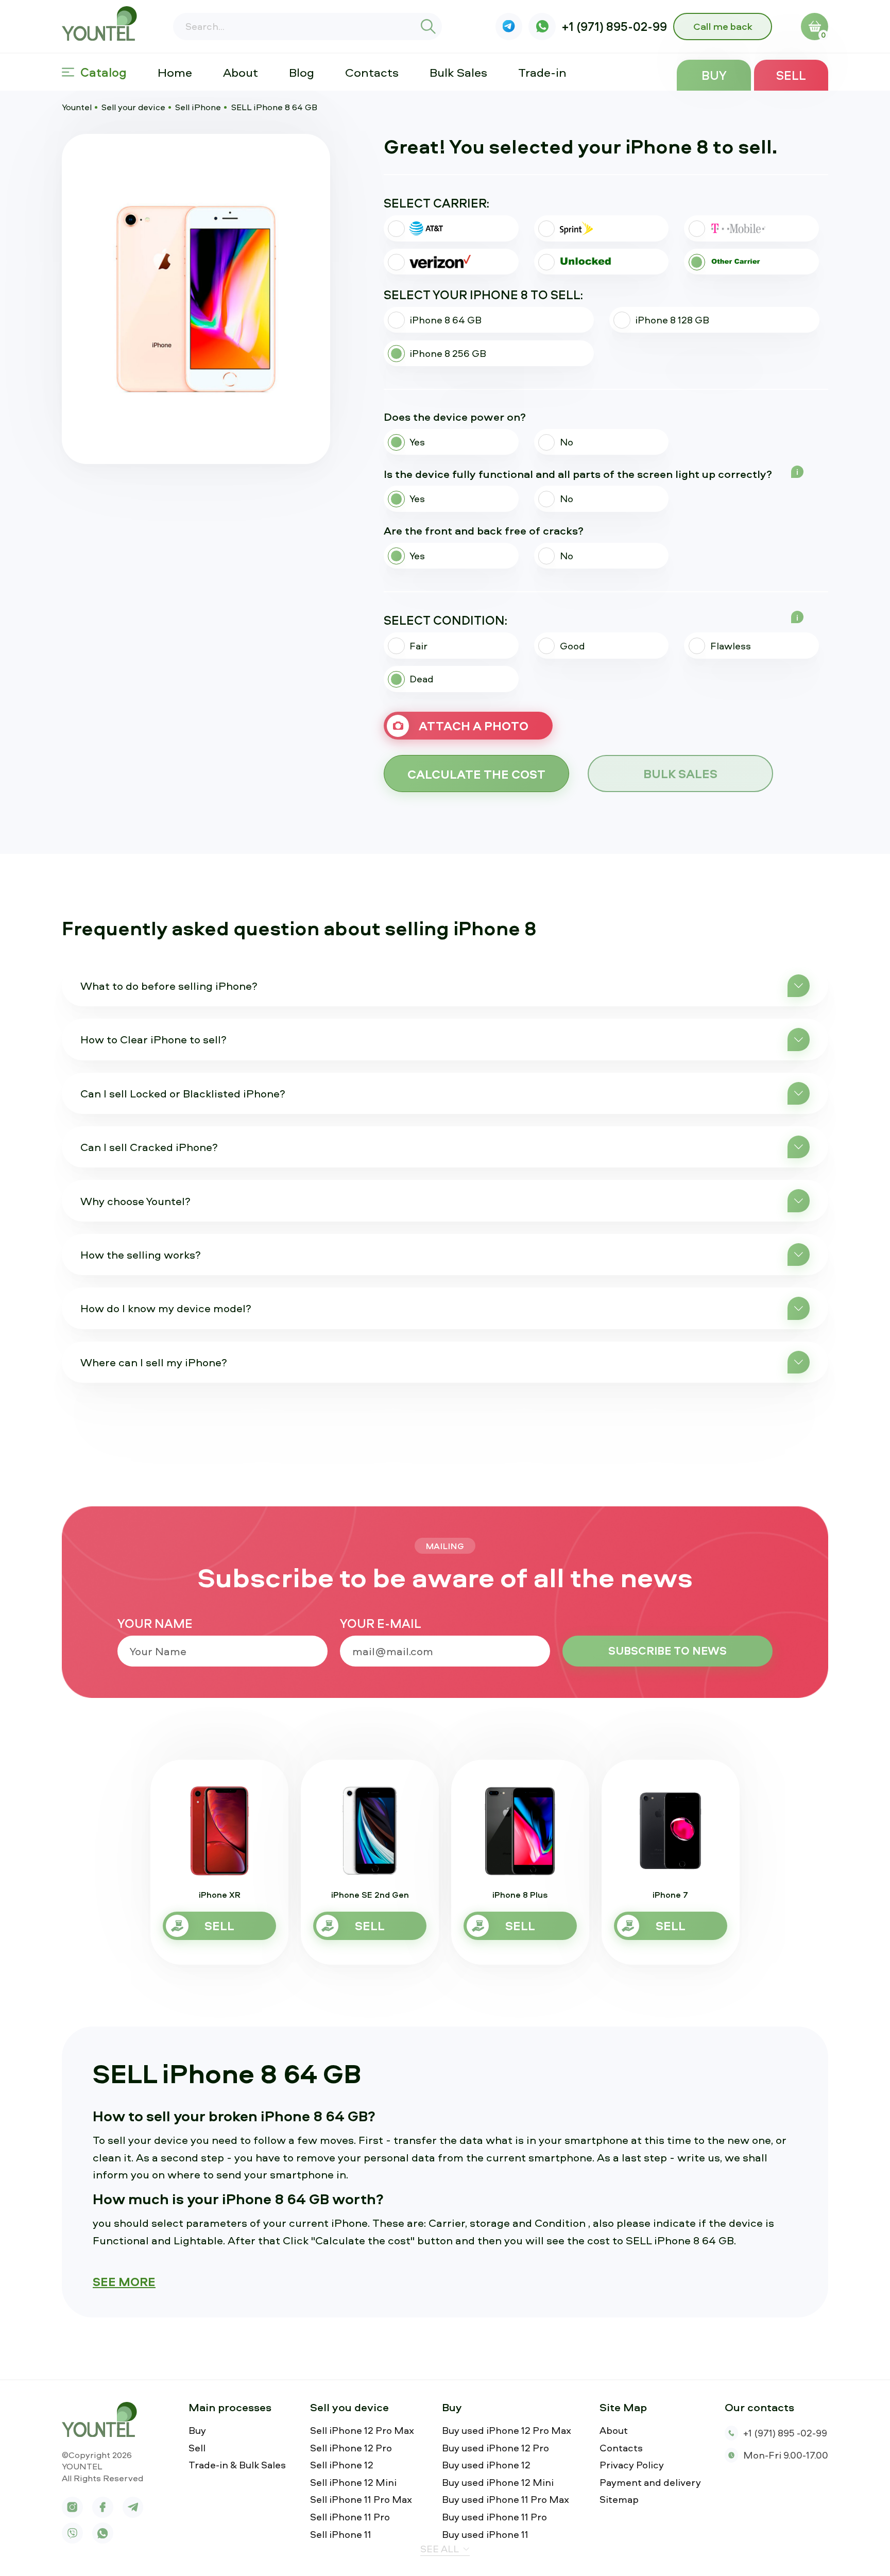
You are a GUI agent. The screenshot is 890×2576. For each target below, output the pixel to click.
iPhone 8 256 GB (448, 353)
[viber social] (509, 27)
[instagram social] (72, 2507)
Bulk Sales (458, 72)
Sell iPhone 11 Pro (350, 2517)
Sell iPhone (198, 107)
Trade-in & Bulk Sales (237, 2465)
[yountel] (103, 2419)
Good (572, 646)
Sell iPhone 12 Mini (353, 2483)
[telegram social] (133, 2507)
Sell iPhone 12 (342, 2465)
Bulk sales (680, 774)
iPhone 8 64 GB (446, 320)
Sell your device (133, 107)
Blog (302, 72)
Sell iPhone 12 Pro (351, 2448)
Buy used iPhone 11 (485, 2535)
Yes (417, 442)
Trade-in (542, 72)
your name (155, 1623)
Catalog (104, 72)
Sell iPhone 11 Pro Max (361, 2500)
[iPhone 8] (196, 299)
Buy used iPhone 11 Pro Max (506, 2500)
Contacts (372, 72)
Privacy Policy (632, 2465)
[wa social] (542, 27)
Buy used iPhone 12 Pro (495, 2448)
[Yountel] (103, 23)
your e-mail (381, 1623)
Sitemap (619, 2500)
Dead (422, 679)
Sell (791, 75)
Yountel (77, 107)
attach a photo (474, 726)
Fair (418, 646)
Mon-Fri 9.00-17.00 (786, 2455)
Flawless (731, 646)
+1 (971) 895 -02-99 (785, 2433)
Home (175, 72)
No (567, 442)
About (241, 72)
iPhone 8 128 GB (672, 320)
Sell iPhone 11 (341, 2535)
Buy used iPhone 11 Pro (494, 2517)
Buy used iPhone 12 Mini (498, 2483)
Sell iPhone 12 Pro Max (362, 2431)
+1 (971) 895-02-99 (614, 26)
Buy (714, 75)
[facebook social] (103, 2507)
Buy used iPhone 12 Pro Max (507, 2431)
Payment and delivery (650, 2483)
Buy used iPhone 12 (486, 2465)
